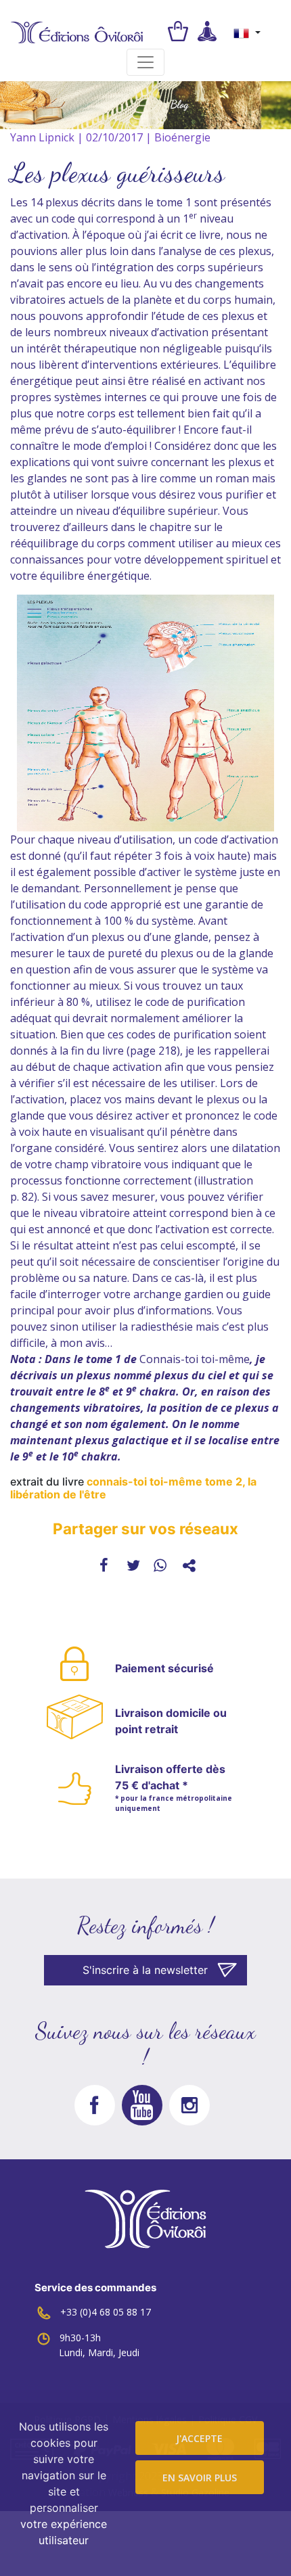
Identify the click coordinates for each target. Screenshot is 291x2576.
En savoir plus (200, 2478)
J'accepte (199, 2438)
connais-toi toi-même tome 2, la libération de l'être (133, 1488)
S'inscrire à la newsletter (145, 1970)
